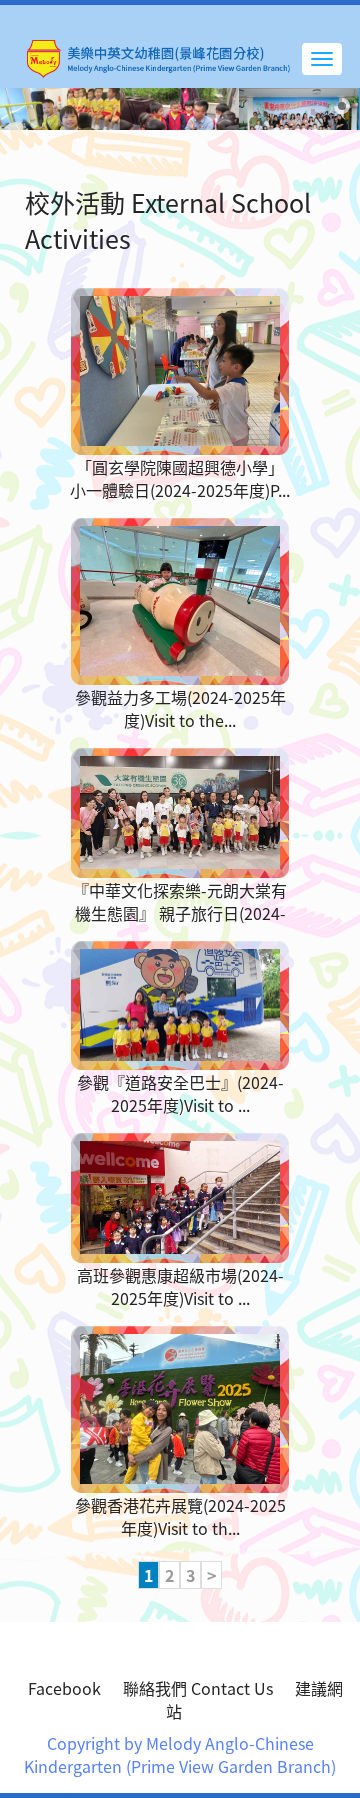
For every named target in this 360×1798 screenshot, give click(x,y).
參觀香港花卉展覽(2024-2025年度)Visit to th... (180, 1516)
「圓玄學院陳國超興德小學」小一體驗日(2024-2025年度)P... (180, 478)
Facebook (64, 1688)
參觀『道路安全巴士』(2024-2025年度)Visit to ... (180, 1093)
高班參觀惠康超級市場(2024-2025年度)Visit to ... (180, 1286)
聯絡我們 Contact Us (198, 1688)
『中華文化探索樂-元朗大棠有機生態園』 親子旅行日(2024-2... (180, 913)
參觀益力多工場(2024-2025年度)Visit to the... (180, 708)
